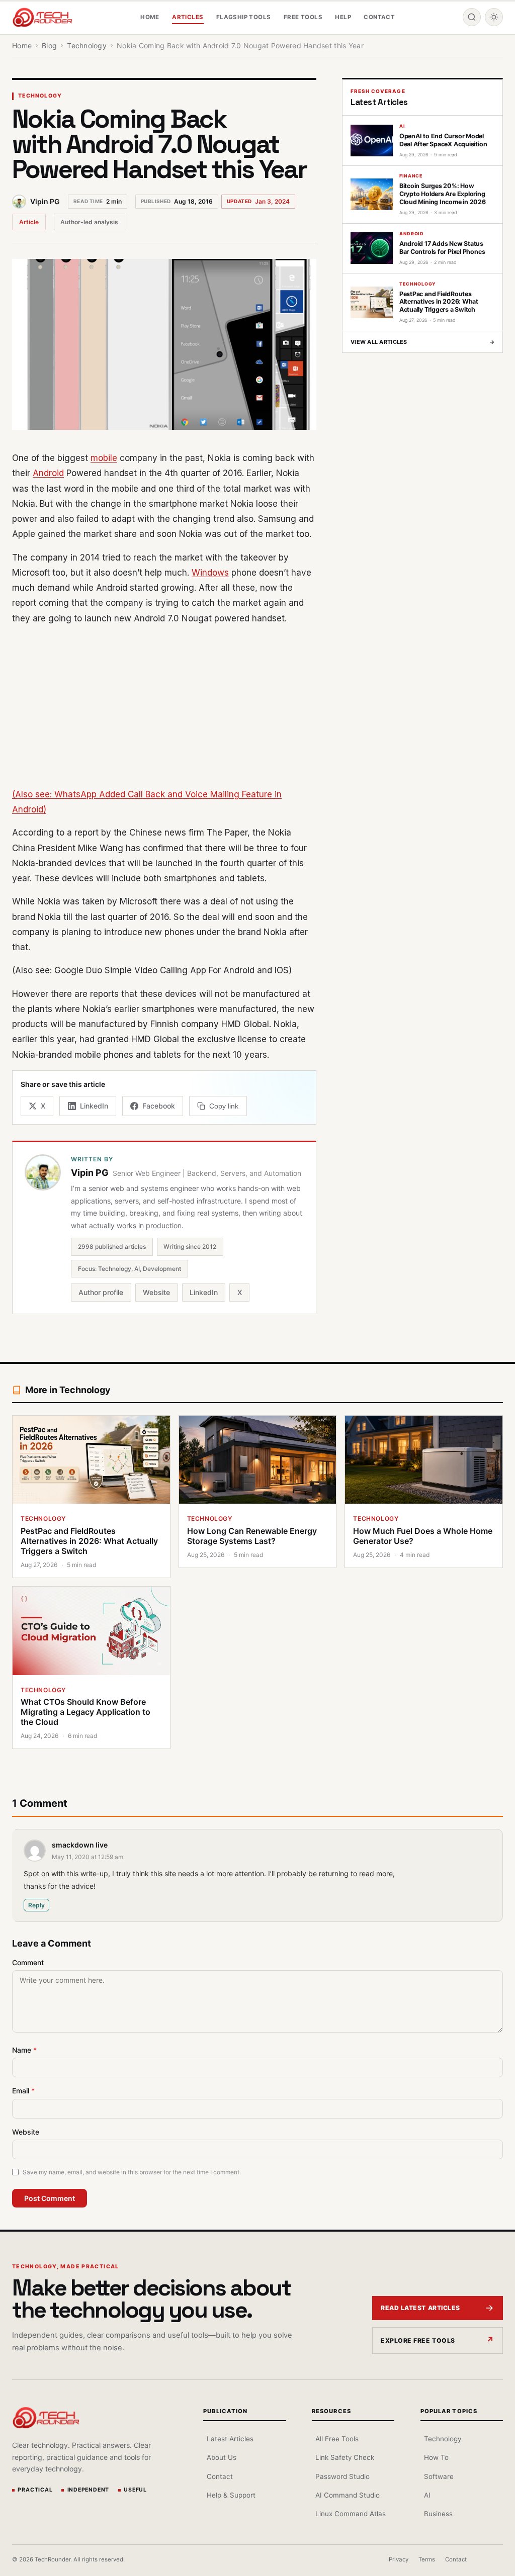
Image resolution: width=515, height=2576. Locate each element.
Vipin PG (45, 201)
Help (343, 17)
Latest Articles (230, 2439)
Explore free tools (418, 2340)
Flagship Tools (244, 17)
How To (436, 2457)
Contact (379, 17)
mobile (104, 458)
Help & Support (231, 2495)
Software (439, 2476)
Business (438, 2514)
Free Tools (303, 17)
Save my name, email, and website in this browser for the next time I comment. (132, 2172)
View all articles (422, 342)
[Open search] (472, 17)
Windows (210, 573)
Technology (40, 96)
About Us (222, 2457)
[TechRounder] (42, 17)
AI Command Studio (348, 2495)
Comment (28, 1962)
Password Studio (342, 2476)
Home (150, 17)
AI (427, 2495)
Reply (36, 1905)
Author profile (101, 1292)
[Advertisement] (164, 706)
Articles (188, 17)
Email (23, 2091)
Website (156, 1292)
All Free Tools (337, 2439)
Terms (427, 2559)
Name (24, 2050)
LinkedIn (204, 1292)
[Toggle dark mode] (494, 17)
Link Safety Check (345, 2457)
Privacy (399, 2559)
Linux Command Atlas (351, 2514)
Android (48, 473)
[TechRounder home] (46, 2418)
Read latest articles (420, 2308)
